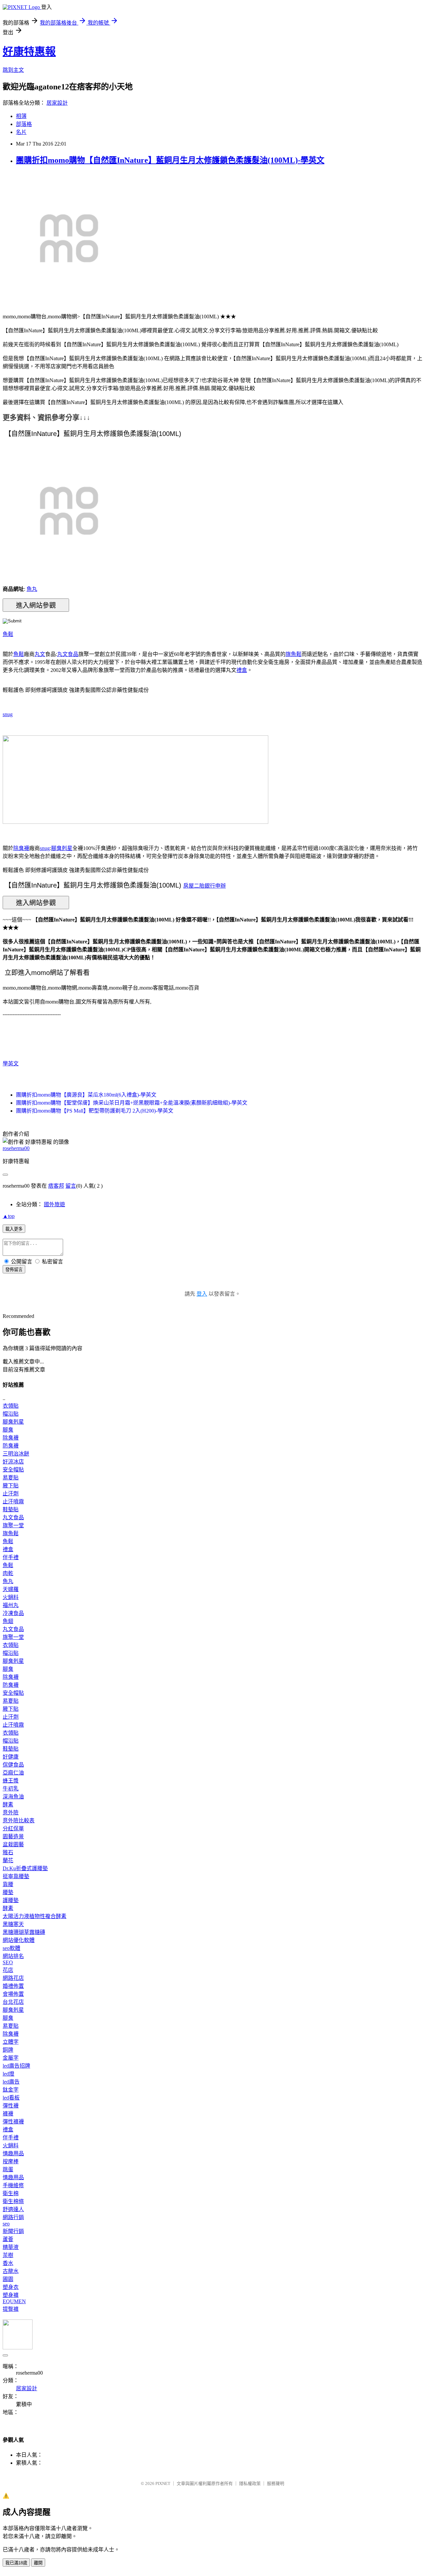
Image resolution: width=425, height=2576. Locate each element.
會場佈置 (13, 1994)
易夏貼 (11, 1478)
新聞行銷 (13, 2231)
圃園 (8, 2279)
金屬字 (11, 2058)
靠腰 (8, 1884)
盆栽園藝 (13, 1844)
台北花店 (13, 2002)
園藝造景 (13, 1836)
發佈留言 (14, 1270)
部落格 (24, 124)
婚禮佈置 (13, 1986)
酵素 (8, 1805)
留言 (71, 1186)
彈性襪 (11, 2106)
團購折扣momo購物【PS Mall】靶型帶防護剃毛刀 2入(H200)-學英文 (95, 1111)
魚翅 (8, 1621)
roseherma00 (16, 1148)
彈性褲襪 (13, 2122)
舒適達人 (13, 2209)
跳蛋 (8, 2169)
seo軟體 (11, 1948)
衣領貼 (11, 1406)
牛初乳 (11, 1789)
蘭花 (8, 1860)
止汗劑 (11, 1494)
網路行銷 (13, 2217)
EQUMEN (14, 2301)
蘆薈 (8, 2239)
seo (6, 2224)
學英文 (11, 1064)
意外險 (11, 1813)
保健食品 (13, 1765)
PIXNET (163, 2483)
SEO (8, 1962)
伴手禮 (11, 1557)
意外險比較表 (19, 1821)
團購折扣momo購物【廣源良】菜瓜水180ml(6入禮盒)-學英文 (86, 1095)
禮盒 (242, 670)
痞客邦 (56, 1186)
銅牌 (8, 2050)
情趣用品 (13, 2153)
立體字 (11, 2042)
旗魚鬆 (294, 654)
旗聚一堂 (13, 1525)
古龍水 (11, 2271)
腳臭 (8, 1430)
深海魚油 (13, 1797)
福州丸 (11, 1605)
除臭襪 (21, 848)
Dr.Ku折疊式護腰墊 (25, 1868)
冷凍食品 (13, 1613)
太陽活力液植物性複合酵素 (35, 1916)
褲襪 (8, 2114)
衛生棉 (11, 2193)
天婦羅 (11, 1589)
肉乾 (8, 1573)
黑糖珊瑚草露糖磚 (24, 1932)
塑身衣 (11, 2287)
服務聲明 (276, 2483)
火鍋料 (11, 1597)
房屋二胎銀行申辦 (205, 886)
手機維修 (13, 2185)
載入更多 (14, 1229)
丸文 (40, 654)
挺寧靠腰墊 (16, 1876)
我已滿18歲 (16, 2563)
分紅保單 (13, 1828)
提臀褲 (11, 2309)
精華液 (11, 2247)
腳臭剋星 (62, 848)
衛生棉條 (13, 2201)
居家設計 (57, 103)
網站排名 (13, 1956)
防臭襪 (11, 1446)
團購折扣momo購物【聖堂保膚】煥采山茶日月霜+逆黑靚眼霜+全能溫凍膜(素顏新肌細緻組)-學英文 (132, 1103)
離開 (38, 2563)
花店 (8, 1970)
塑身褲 (11, 2295)
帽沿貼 (11, 1414)
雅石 (8, 1852)
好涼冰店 (13, 1462)
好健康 (11, 1757)
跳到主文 (13, 70)
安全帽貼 (13, 1470)
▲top (9, 1216)
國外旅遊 (54, 1204)
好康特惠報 (29, 52)
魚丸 (32, 589)
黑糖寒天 (13, 1924)
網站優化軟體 (19, 1940)
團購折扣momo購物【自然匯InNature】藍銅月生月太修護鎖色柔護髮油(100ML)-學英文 (170, 160)
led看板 (11, 2098)
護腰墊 (11, 1900)
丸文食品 (68, 654)
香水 (8, 2263)
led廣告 (11, 2082)
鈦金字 (11, 2090)
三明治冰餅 (16, 1454)
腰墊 (8, 1892)
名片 (21, 132)
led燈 (8, 2074)
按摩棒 (11, 2161)
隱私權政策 (250, 2483)
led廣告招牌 (16, 2066)
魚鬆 (8, 634)
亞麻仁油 (13, 1773)
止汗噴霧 (13, 1502)
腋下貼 (11, 1486)
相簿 (21, 116)
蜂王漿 (11, 1781)
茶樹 (8, 2255)
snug (8, 714)
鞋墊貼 (11, 1509)
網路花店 (13, 1978)
